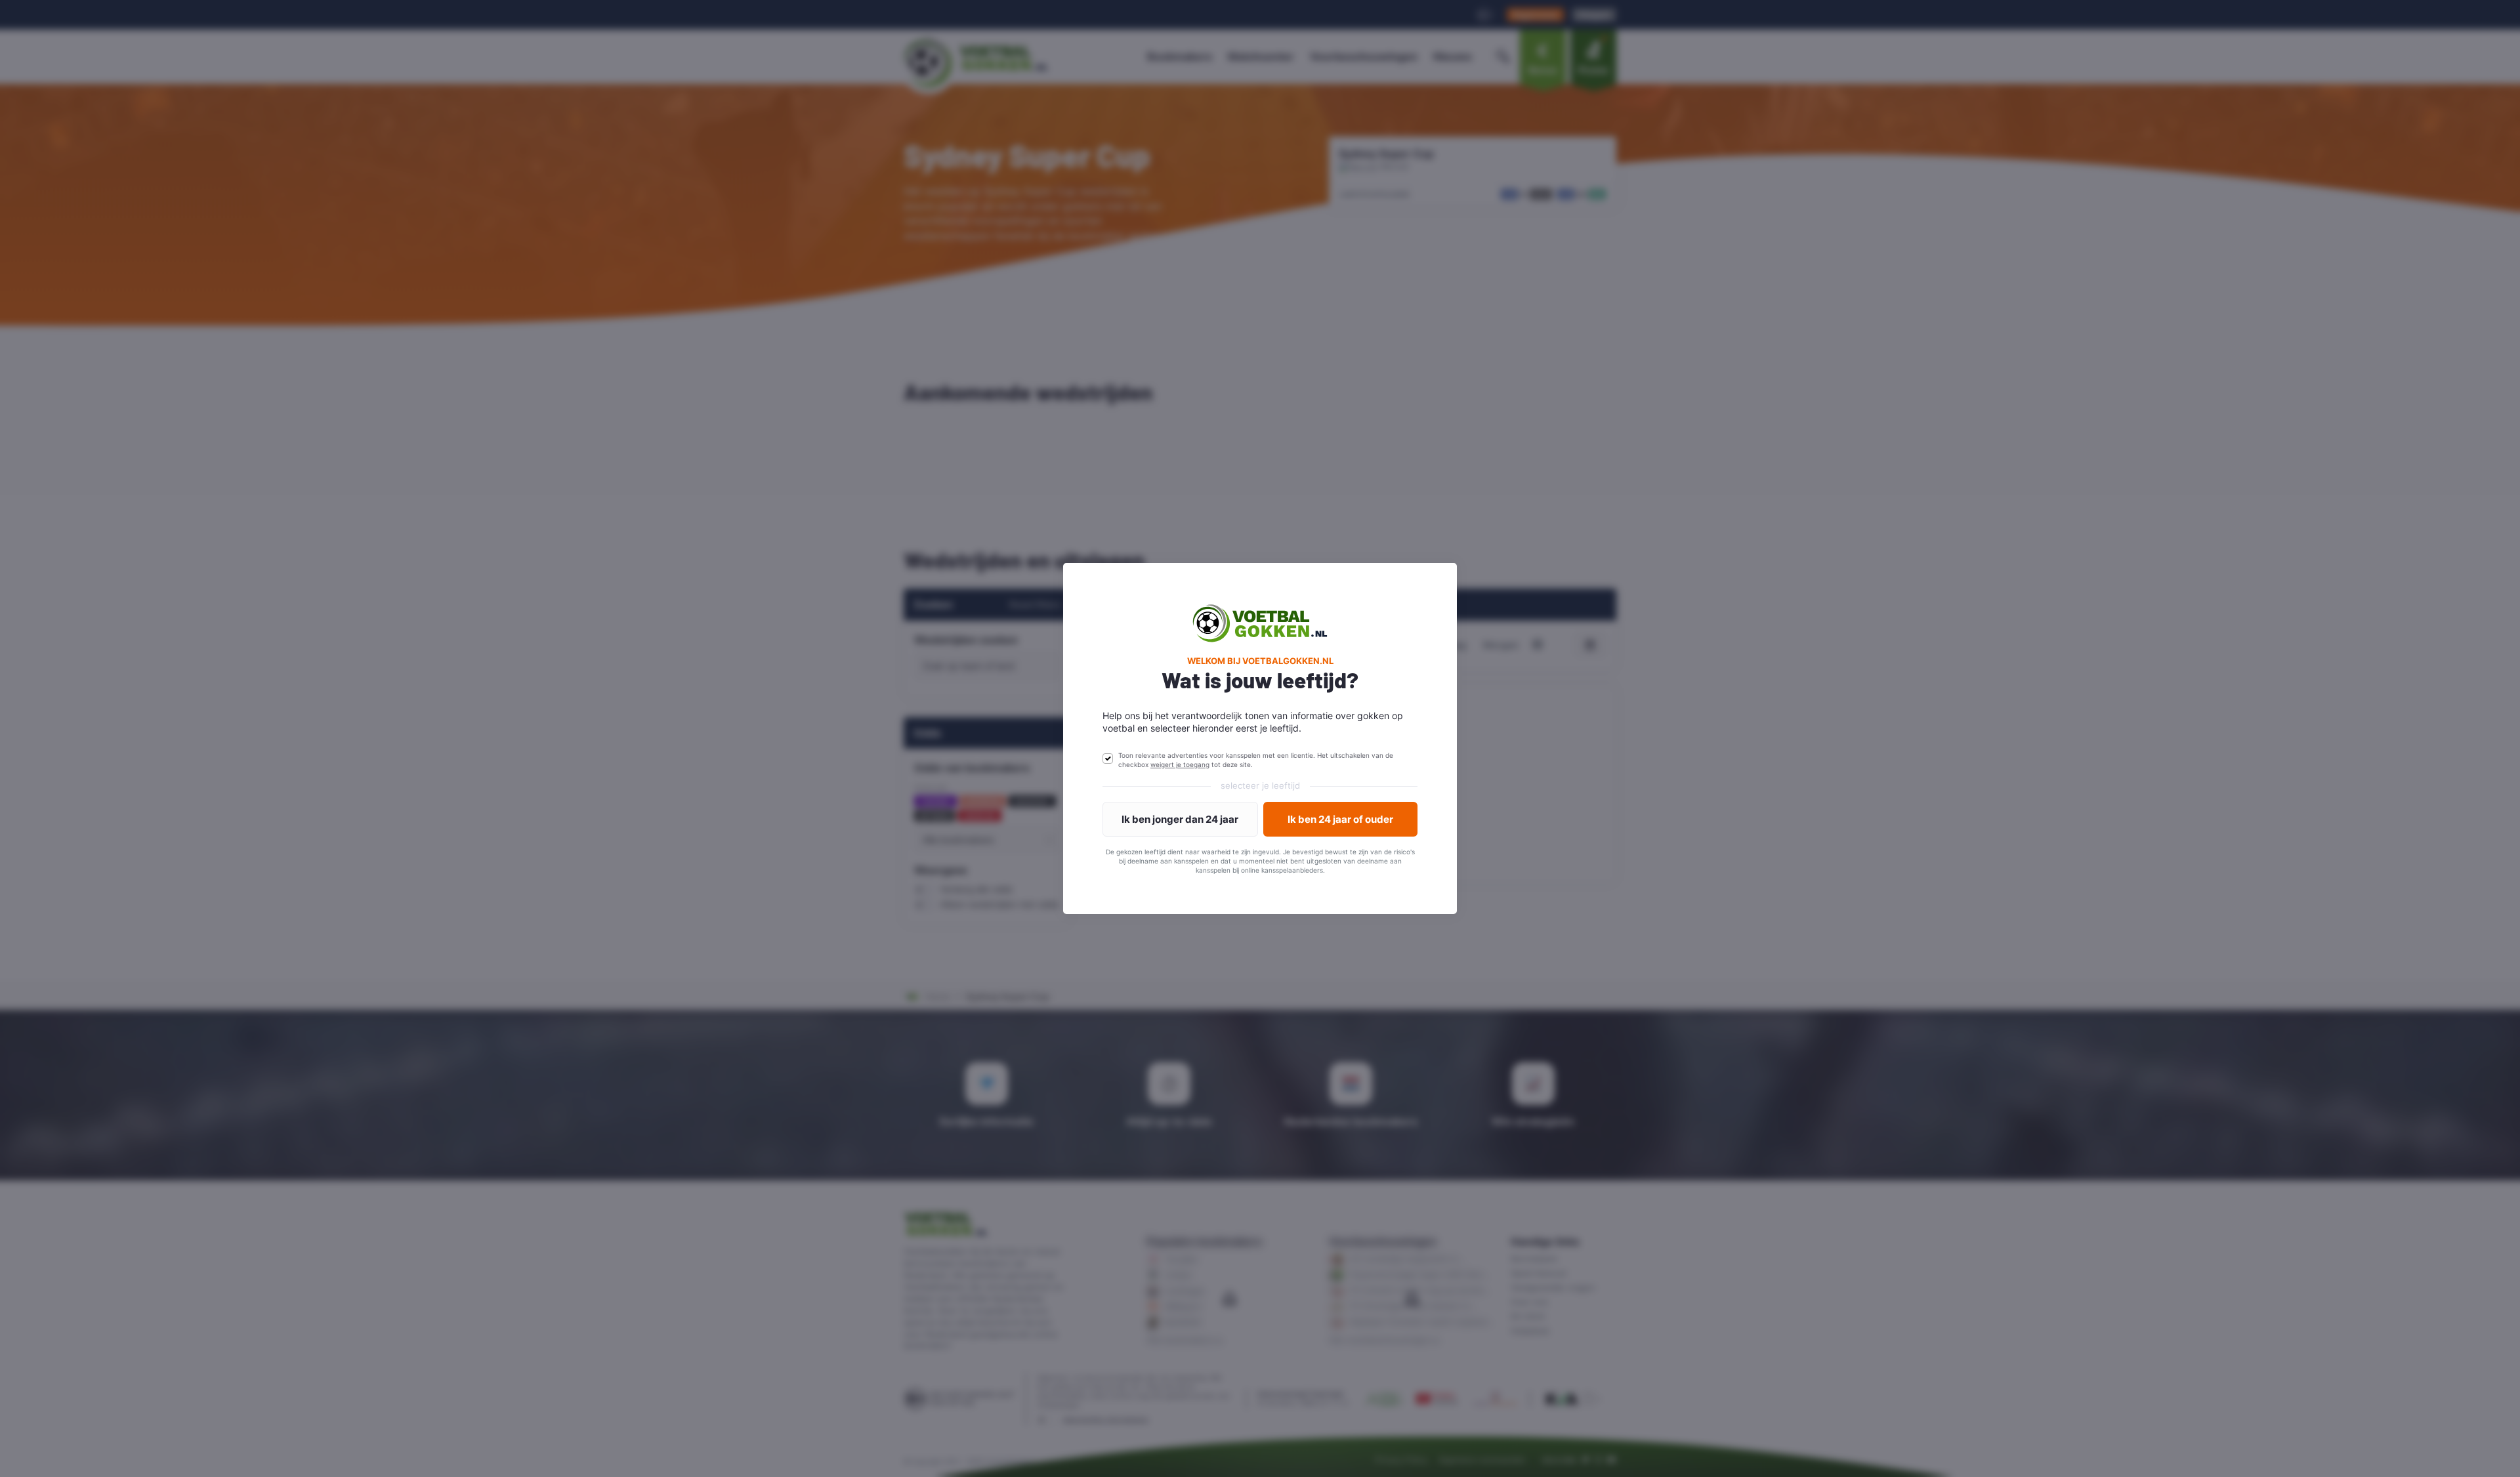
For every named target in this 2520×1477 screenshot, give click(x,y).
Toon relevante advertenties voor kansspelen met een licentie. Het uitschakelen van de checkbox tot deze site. (1256, 760)
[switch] (1108, 759)
